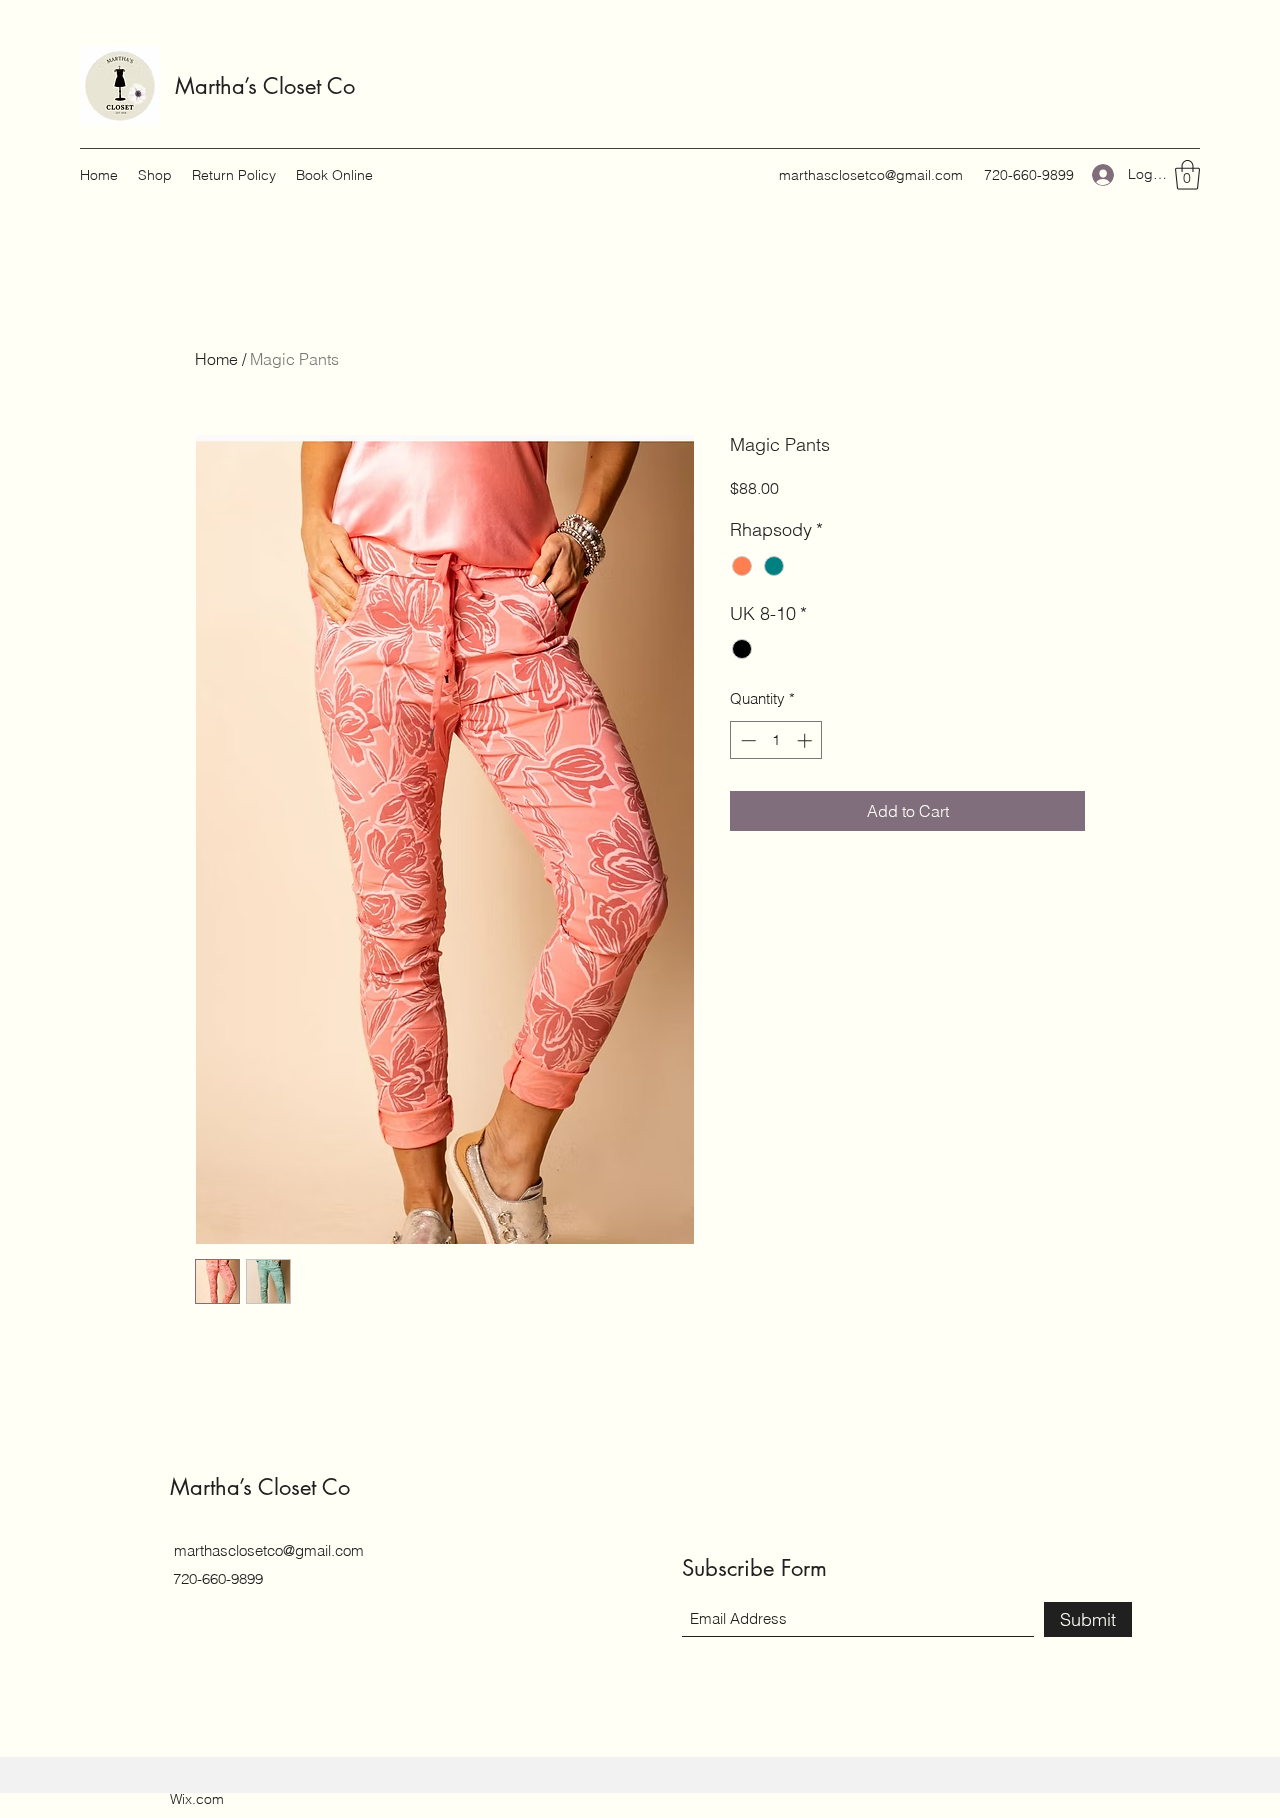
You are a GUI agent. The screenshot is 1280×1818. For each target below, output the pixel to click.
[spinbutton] (776, 740)
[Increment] (806, 740)
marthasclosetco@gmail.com (871, 175)
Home (216, 359)
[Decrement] (746, 740)
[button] (1187, 175)
